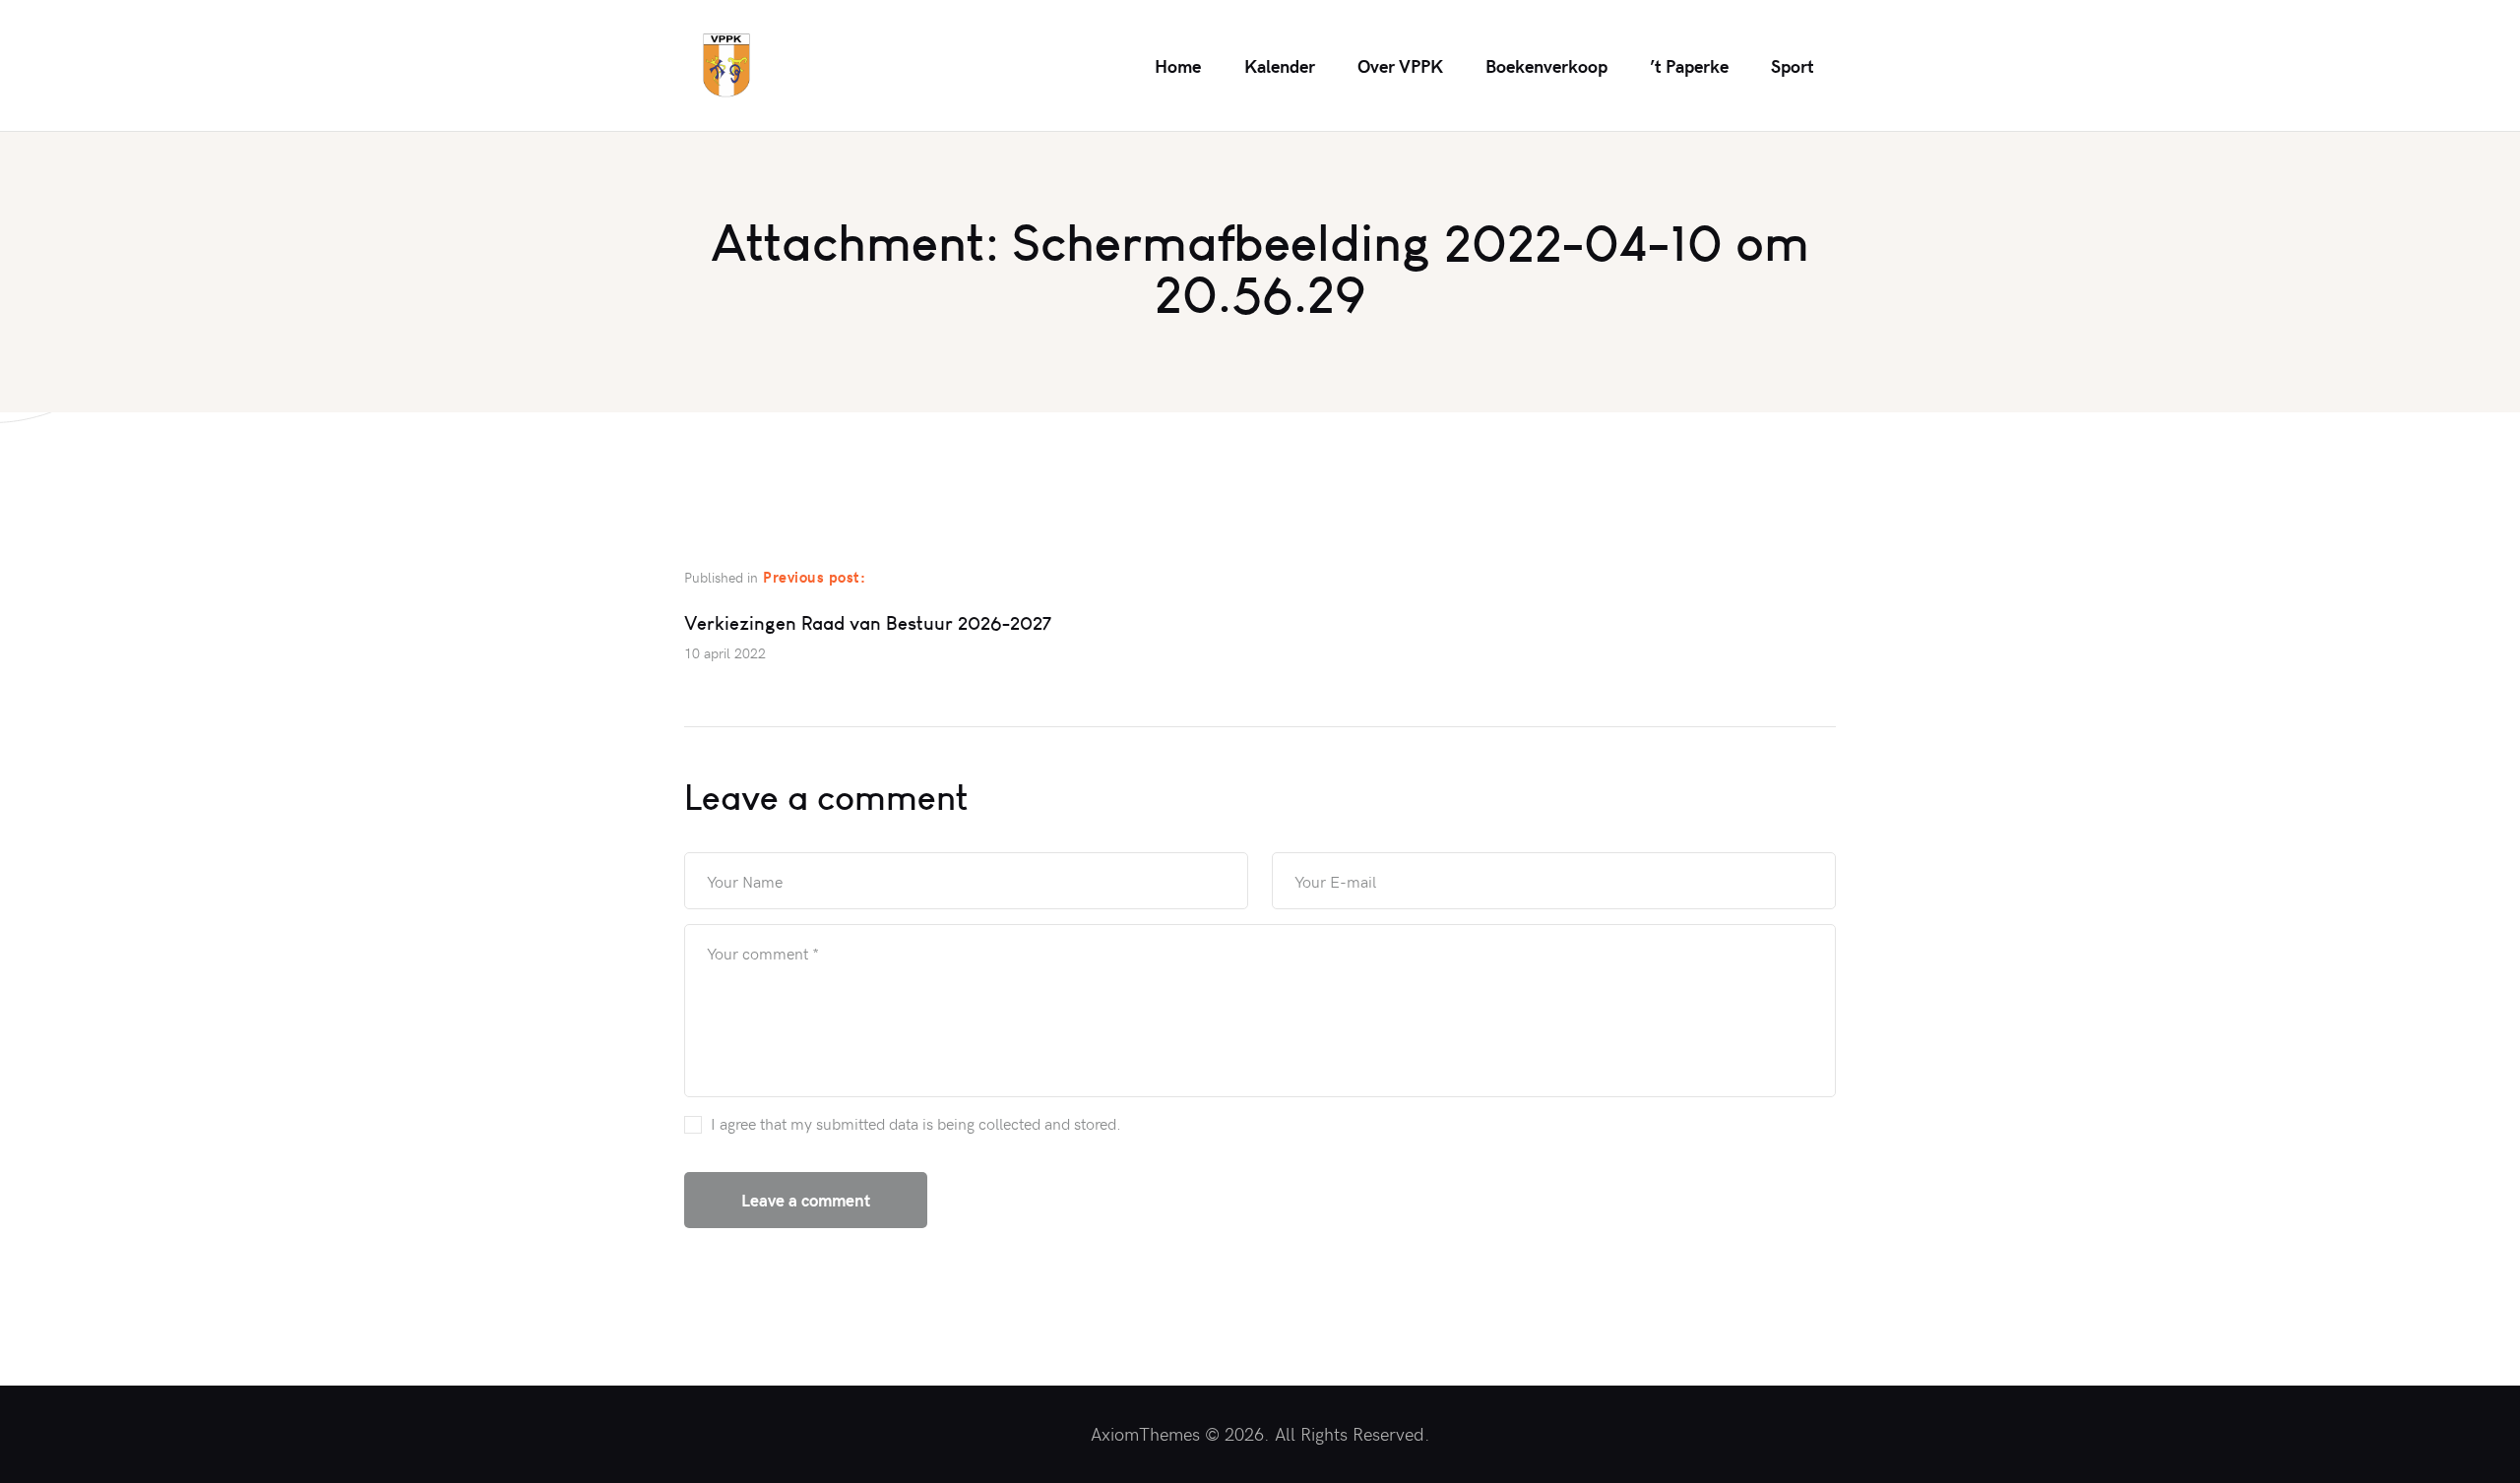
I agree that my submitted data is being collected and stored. (916, 1123)
